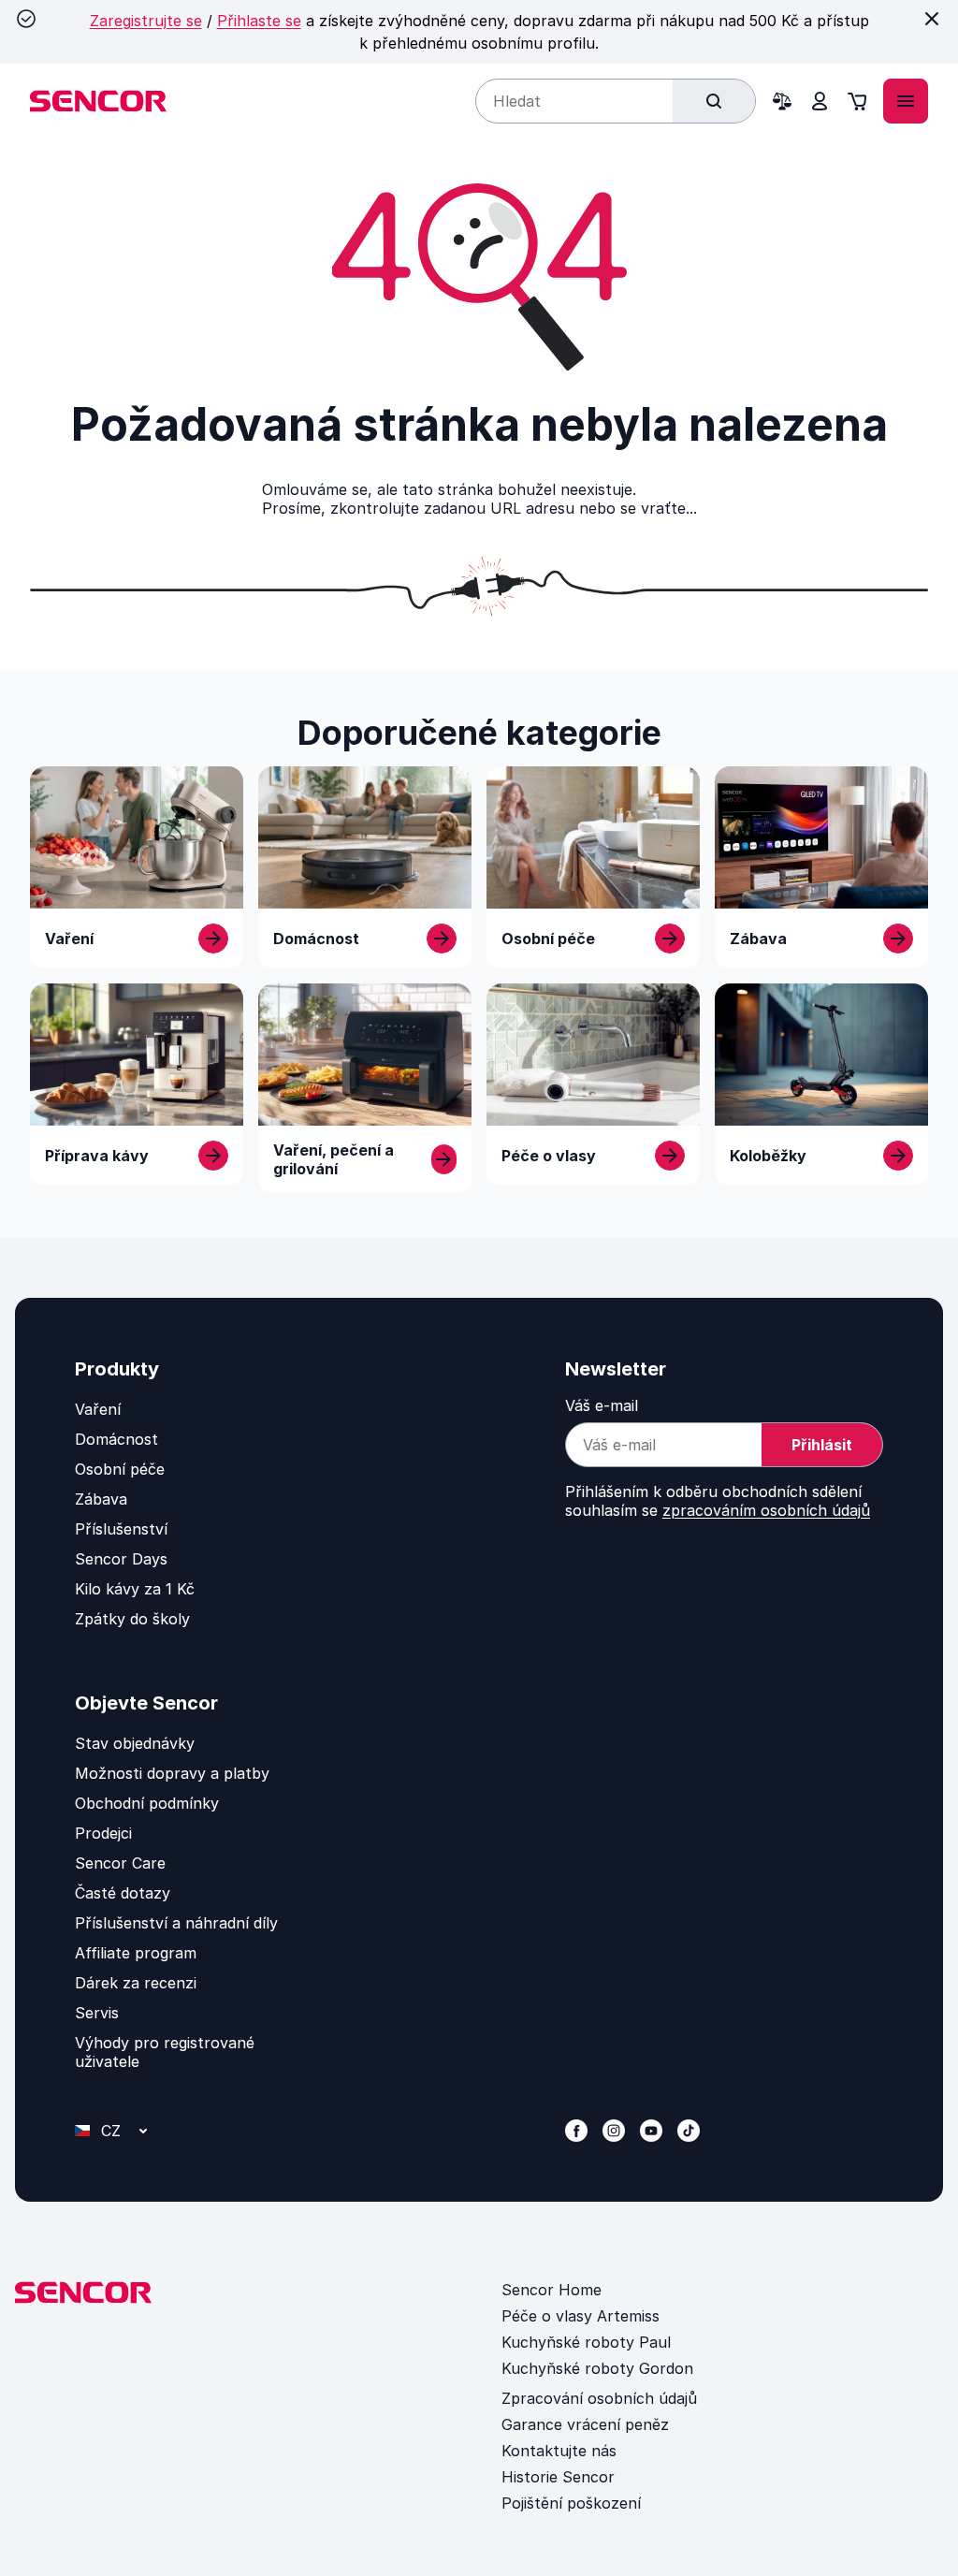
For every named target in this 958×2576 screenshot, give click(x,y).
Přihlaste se (259, 21)
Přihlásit (822, 1445)
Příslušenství (121, 1529)
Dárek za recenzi (136, 1983)
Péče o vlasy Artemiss (581, 2316)
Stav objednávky (135, 1743)
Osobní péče (120, 1469)
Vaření (98, 1409)
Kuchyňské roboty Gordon (597, 2368)
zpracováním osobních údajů (766, 1510)
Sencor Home (552, 2290)
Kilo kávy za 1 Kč (135, 1589)
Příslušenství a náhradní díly (176, 1923)
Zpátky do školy (132, 1619)
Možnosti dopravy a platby (172, 1773)
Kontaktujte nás (559, 2451)
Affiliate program (136, 1953)
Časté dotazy (123, 1893)
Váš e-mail (602, 1405)
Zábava (101, 1499)
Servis (97, 2013)
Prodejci (103, 1833)
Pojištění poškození (571, 2503)
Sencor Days (121, 1559)
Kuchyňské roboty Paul (586, 2342)
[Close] (932, 19)
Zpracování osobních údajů (599, 2398)
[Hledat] (714, 101)
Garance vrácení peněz (585, 2424)
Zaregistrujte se (146, 21)
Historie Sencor (558, 2477)
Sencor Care (120, 1863)
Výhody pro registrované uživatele (165, 2052)
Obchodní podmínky (147, 1803)
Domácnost (116, 1439)
